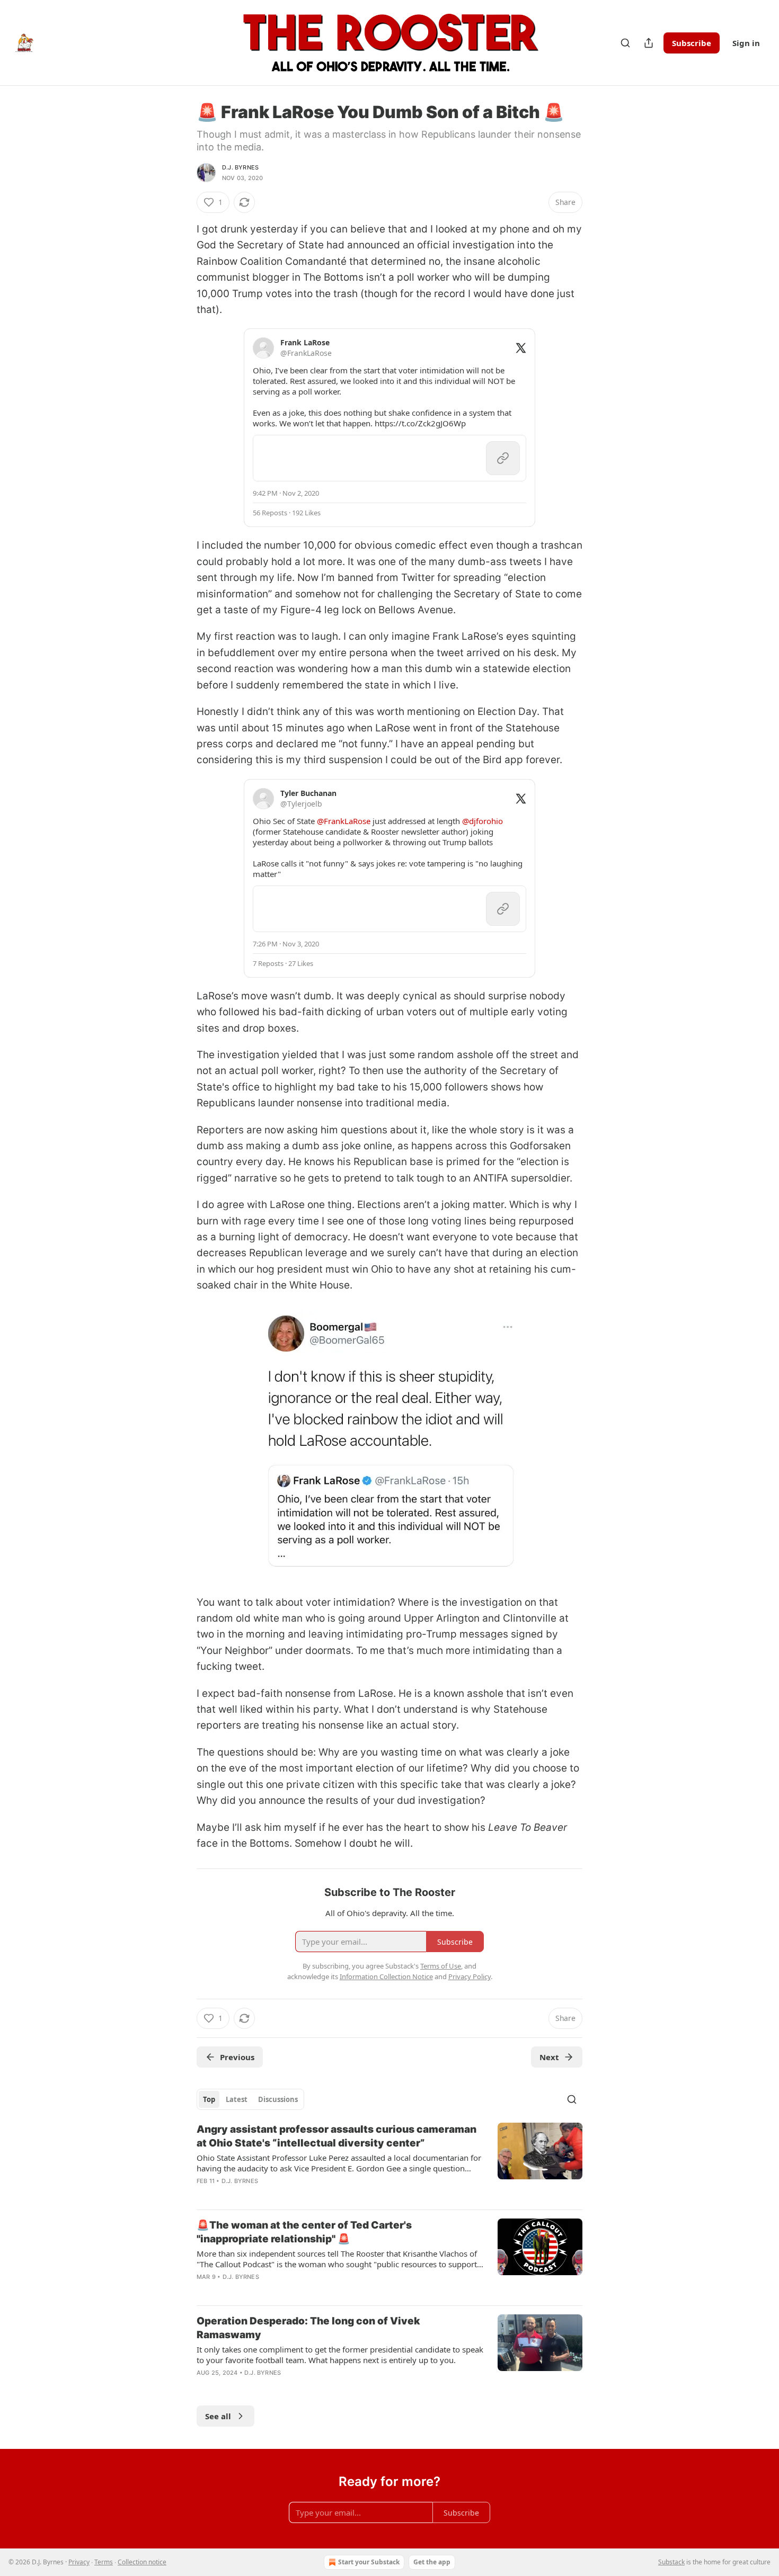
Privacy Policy (470, 1976)
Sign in (746, 43)
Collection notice (142, 2562)
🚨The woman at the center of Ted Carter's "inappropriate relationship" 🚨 (304, 2232)
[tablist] (250, 2099)
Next (549, 2057)
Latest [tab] (237, 2099)
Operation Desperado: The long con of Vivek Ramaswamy (308, 2328)
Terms (104, 2562)
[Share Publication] (649, 43)
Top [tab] (209, 2099)
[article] (389, 2162)
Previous (237, 2057)
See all (218, 2416)
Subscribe (692, 43)
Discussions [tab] (278, 2099)
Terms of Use (441, 1966)
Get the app (432, 2562)
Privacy (79, 2562)
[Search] (625, 43)
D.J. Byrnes (240, 167)
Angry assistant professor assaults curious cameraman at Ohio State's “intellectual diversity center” (337, 2136)
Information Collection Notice (386, 1976)
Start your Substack (369, 2562)
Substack (671, 2562)
